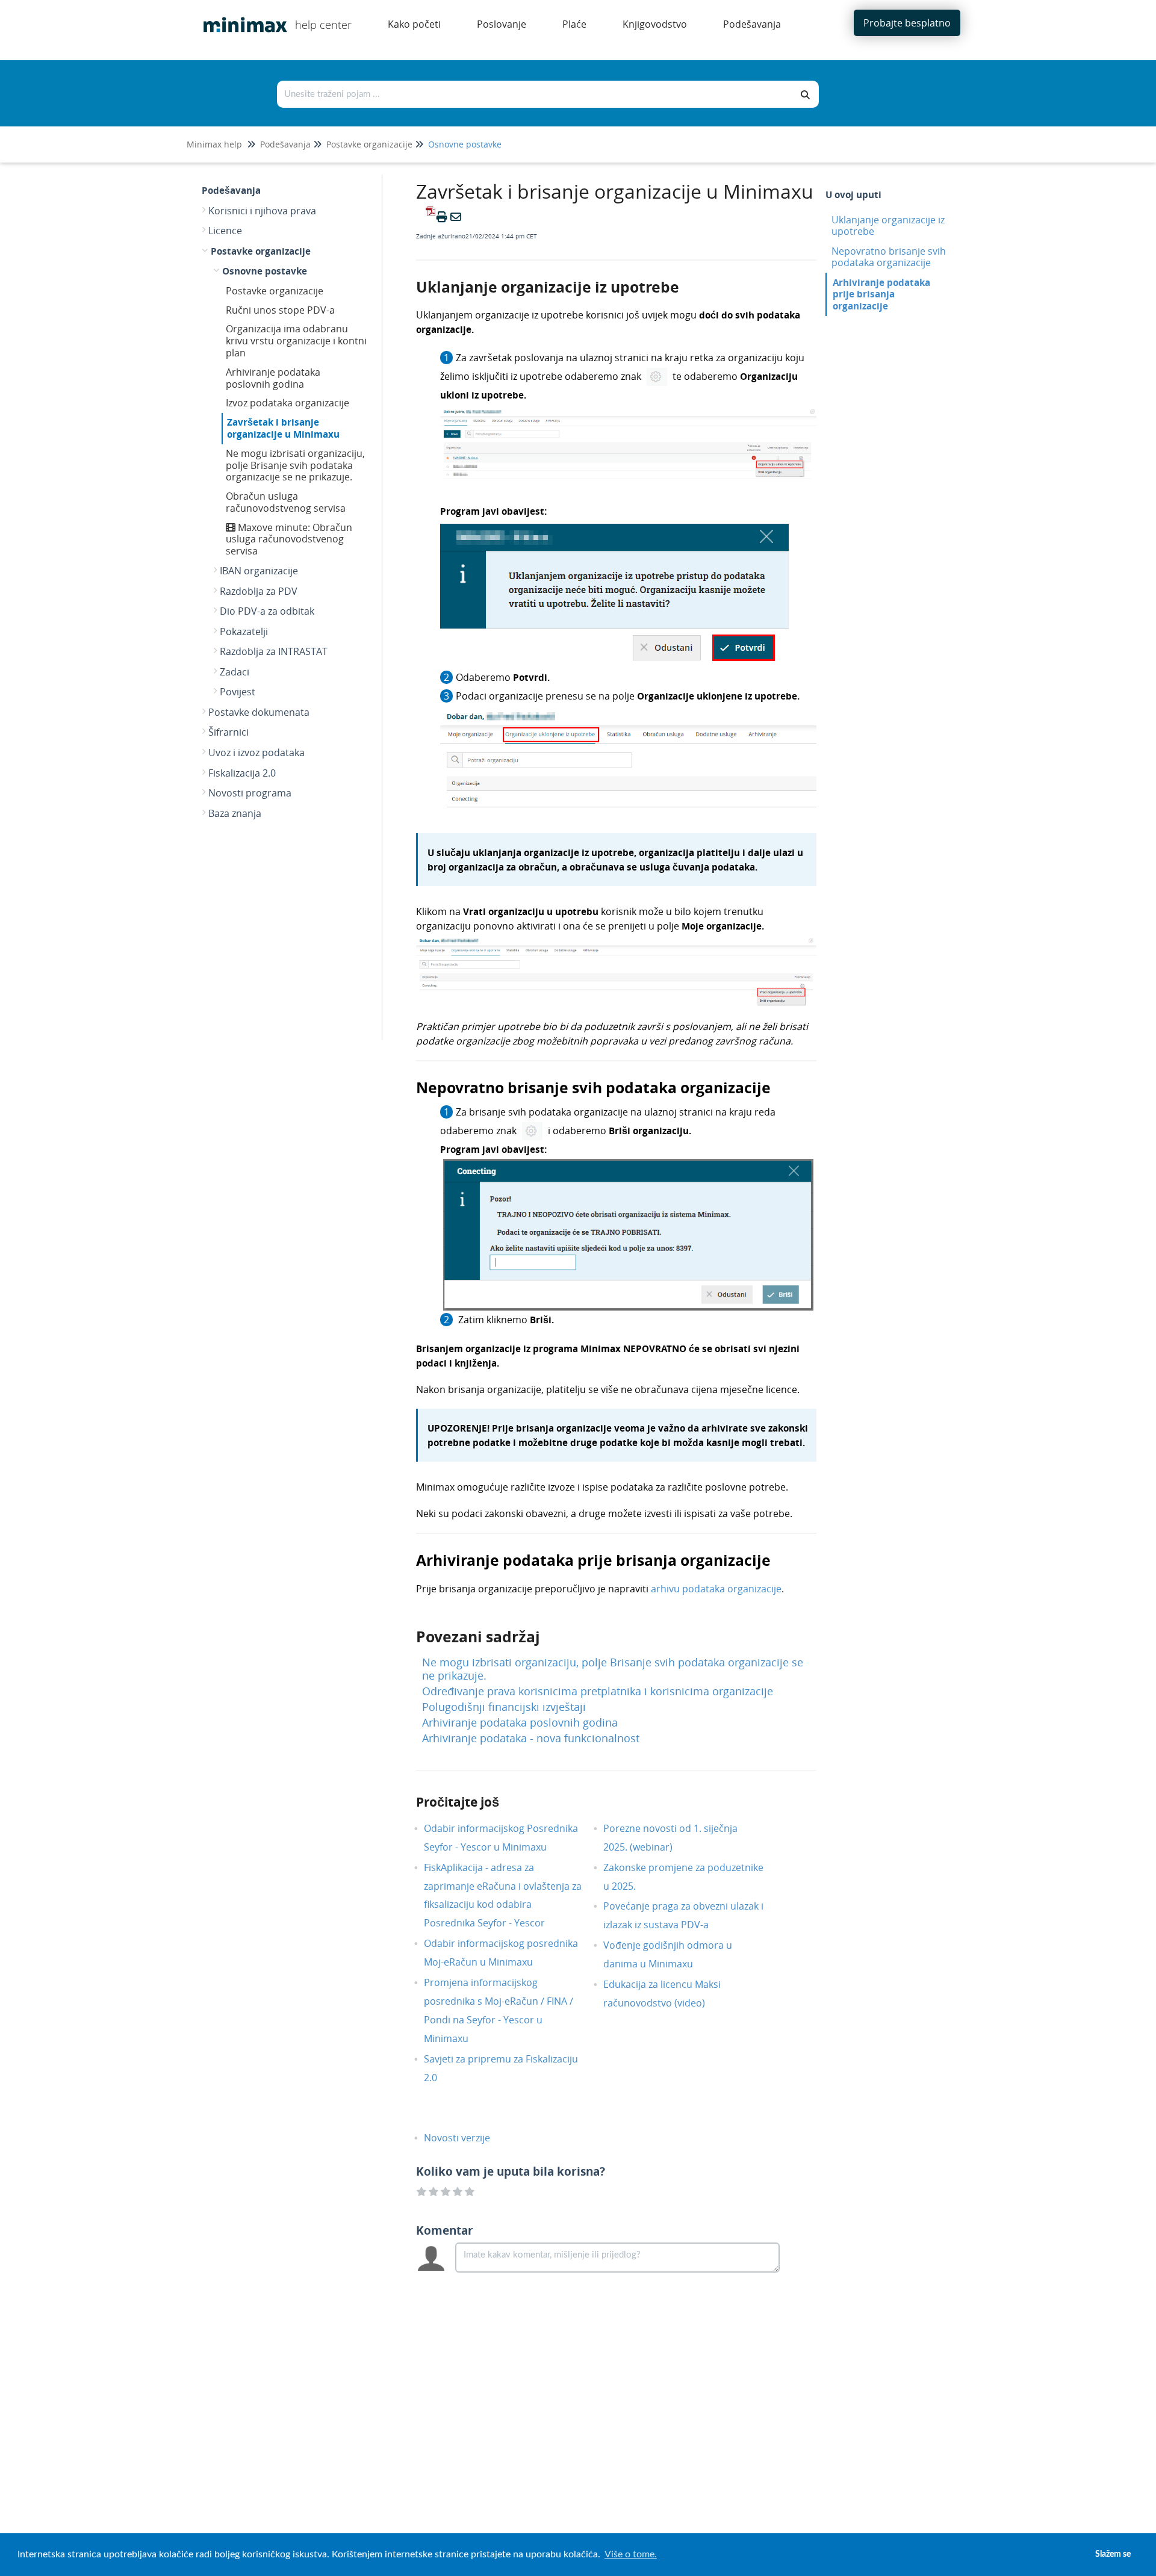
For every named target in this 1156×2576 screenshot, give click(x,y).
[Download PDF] (429, 217)
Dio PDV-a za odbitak (267, 611)
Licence (225, 231)
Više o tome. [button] (631, 2554)
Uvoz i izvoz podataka (256, 753)
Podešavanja (285, 144)
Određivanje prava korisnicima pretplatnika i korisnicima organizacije (598, 1691)
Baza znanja (235, 813)
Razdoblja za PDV (259, 591)
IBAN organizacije (259, 571)
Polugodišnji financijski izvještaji (504, 1707)
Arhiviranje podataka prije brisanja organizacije (881, 294)
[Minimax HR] (241, 16)
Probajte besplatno (907, 23)
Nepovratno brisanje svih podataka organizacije (889, 257)
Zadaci (235, 672)
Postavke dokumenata (259, 712)
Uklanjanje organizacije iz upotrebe (888, 225)
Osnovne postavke (465, 144)
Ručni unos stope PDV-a (280, 310)
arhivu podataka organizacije (716, 1589)
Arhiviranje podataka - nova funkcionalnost (531, 1738)
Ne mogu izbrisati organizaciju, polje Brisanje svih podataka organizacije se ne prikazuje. (295, 465)
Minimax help (214, 144)
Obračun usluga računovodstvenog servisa (286, 502)
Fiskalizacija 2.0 (242, 773)
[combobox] (535, 94)
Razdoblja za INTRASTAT (274, 651)
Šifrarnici (228, 732)
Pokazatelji (244, 632)
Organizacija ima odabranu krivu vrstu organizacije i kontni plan (296, 341)
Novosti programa (250, 793)
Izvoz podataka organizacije (287, 403)
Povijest (238, 692)
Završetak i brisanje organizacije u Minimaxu (283, 428)
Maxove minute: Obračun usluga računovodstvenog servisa (289, 539)
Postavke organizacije (369, 144)
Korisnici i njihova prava (262, 211)
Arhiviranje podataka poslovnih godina (273, 378)
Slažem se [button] (1113, 2554)
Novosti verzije (466, 2138)
